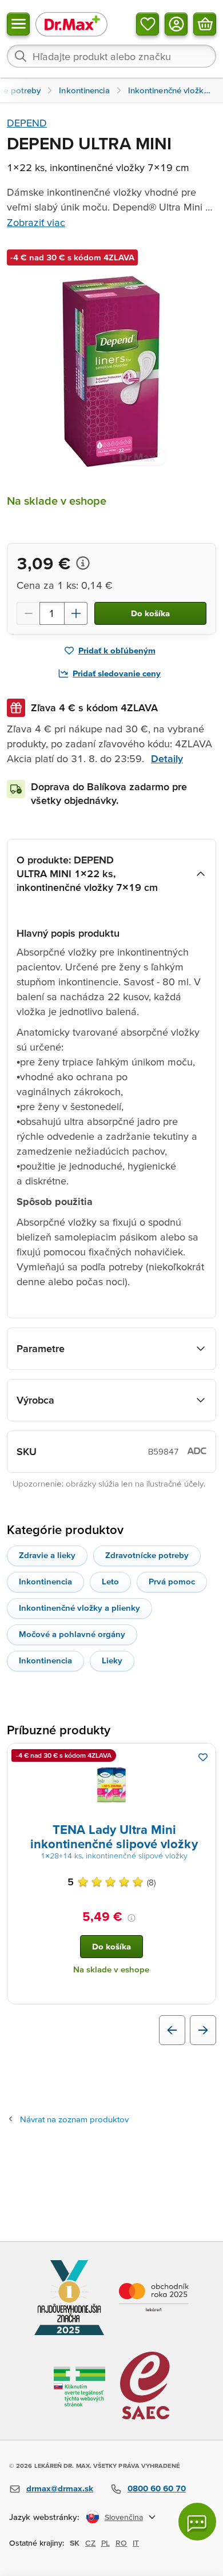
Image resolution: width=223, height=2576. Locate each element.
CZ (90, 2543)
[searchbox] (111, 56)
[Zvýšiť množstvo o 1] (76, 613)
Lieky (112, 1660)
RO (121, 2543)
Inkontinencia (45, 1581)
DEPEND (27, 123)
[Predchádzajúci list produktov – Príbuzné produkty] (172, 2030)
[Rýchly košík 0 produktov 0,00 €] (205, 24)
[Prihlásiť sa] (176, 24)
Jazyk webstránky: (44, 2517)
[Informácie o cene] (83, 563)
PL (105, 2543)
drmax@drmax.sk (60, 2488)
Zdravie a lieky (47, 1555)
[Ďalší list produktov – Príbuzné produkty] (203, 2030)
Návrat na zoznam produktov (74, 2119)
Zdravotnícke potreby (147, 1555)
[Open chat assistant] (197, 2522)
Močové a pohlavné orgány (72, 1634)
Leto (110, 1581)
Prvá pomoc (172, 1581)
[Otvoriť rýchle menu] (18, 24)
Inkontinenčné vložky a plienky (79, 1608)
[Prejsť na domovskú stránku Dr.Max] (71, 24)
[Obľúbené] (148, 24)
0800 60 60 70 (157, 2488)
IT (136, 2543)
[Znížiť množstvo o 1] (28, 613)
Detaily (167, 758)
